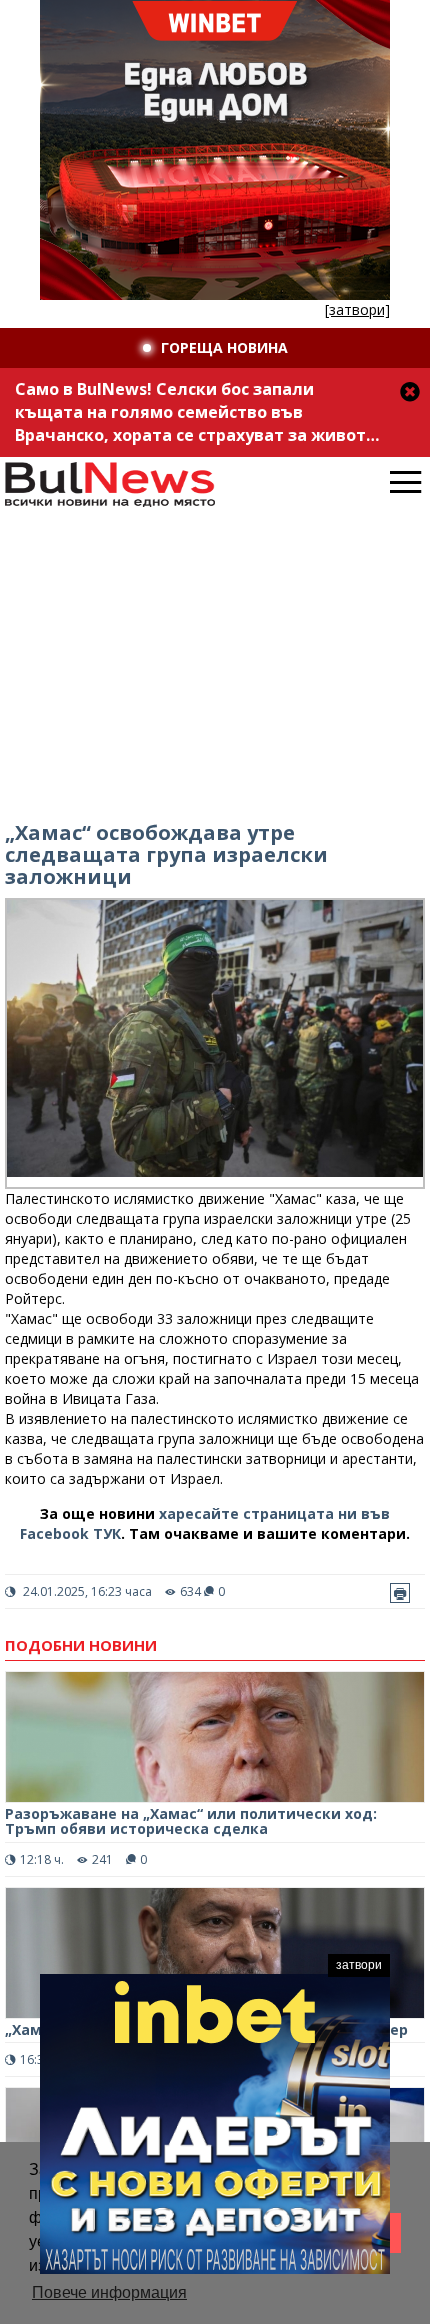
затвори (359, 1965)
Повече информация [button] (109, 2292)
